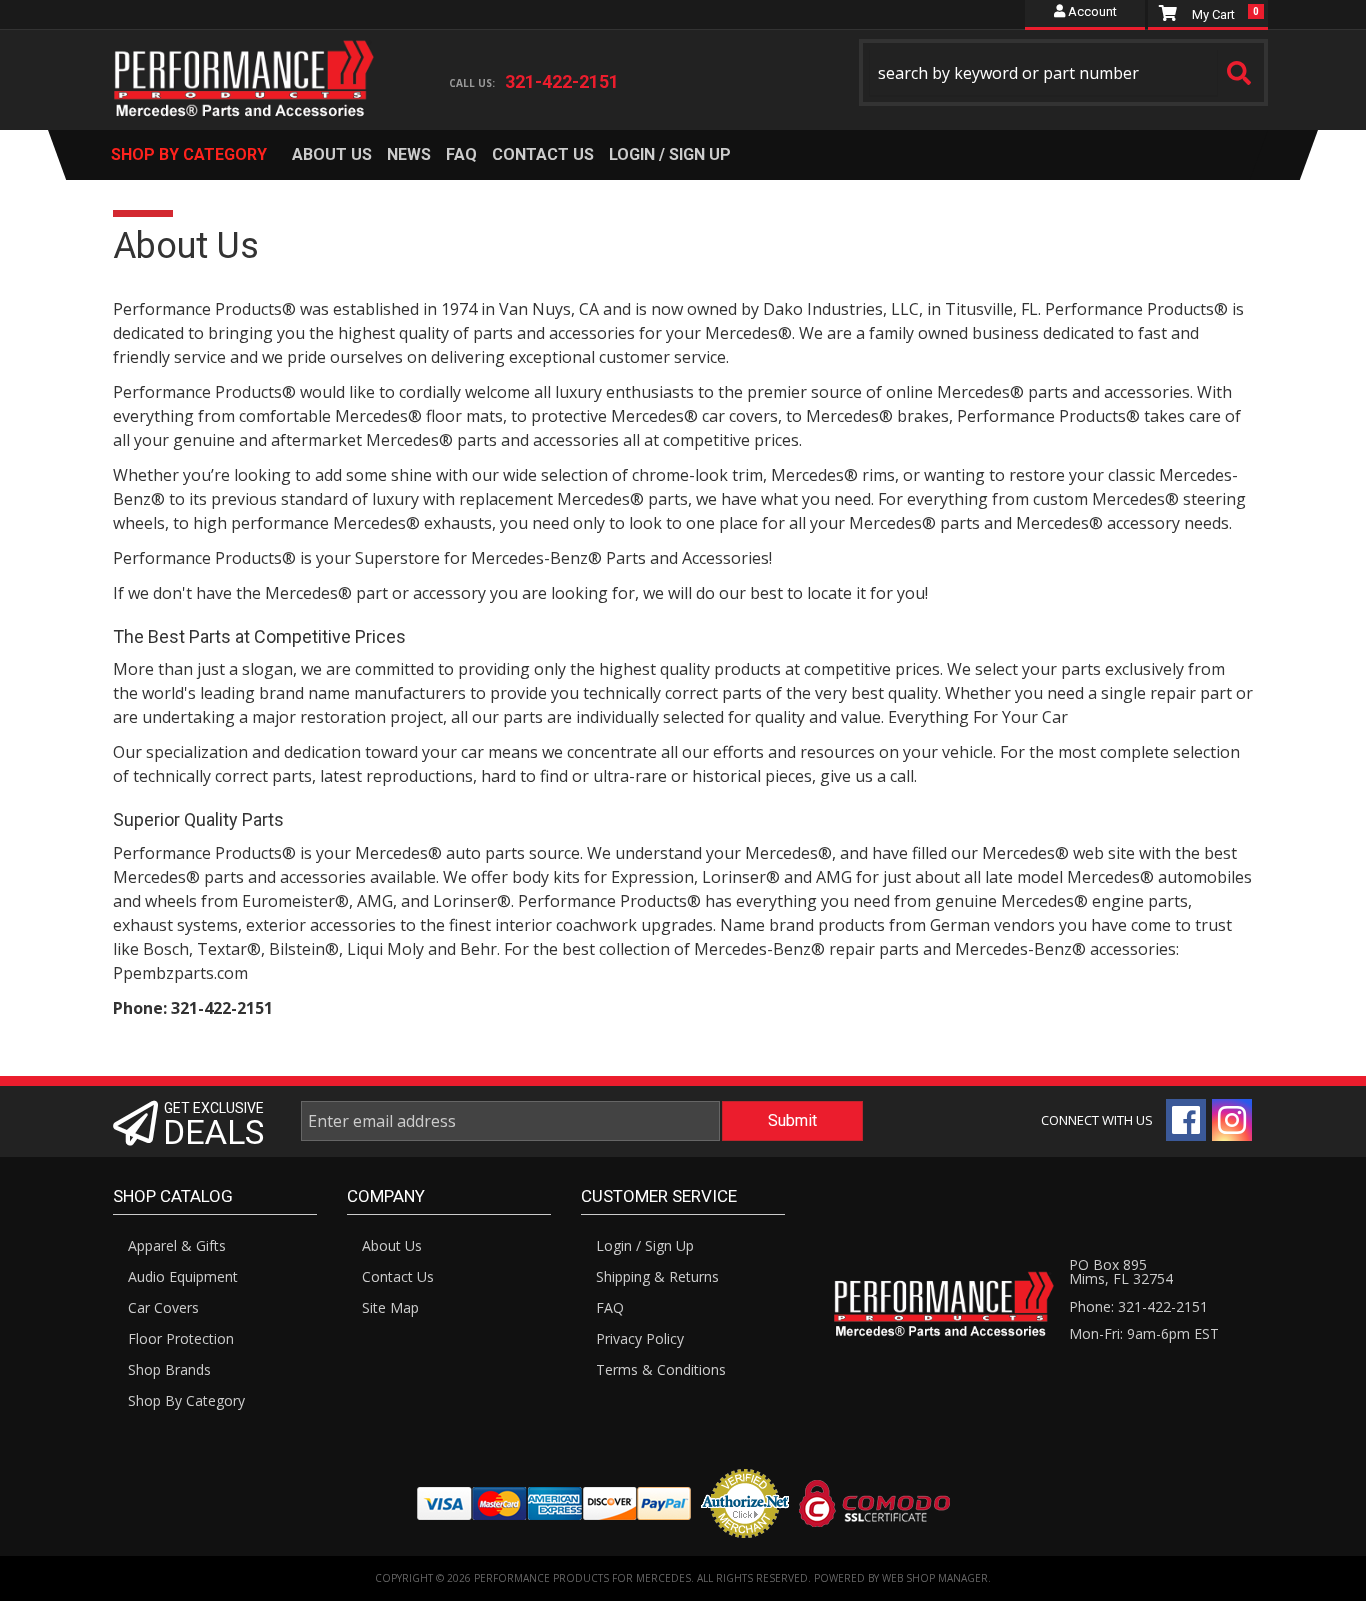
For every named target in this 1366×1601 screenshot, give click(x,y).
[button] (1064, 72)
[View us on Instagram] (1232, 1120)
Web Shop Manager (935, 1578)
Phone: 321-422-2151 (1138, 1306)
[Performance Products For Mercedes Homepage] (244, 61)
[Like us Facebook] (1186, 1120)
